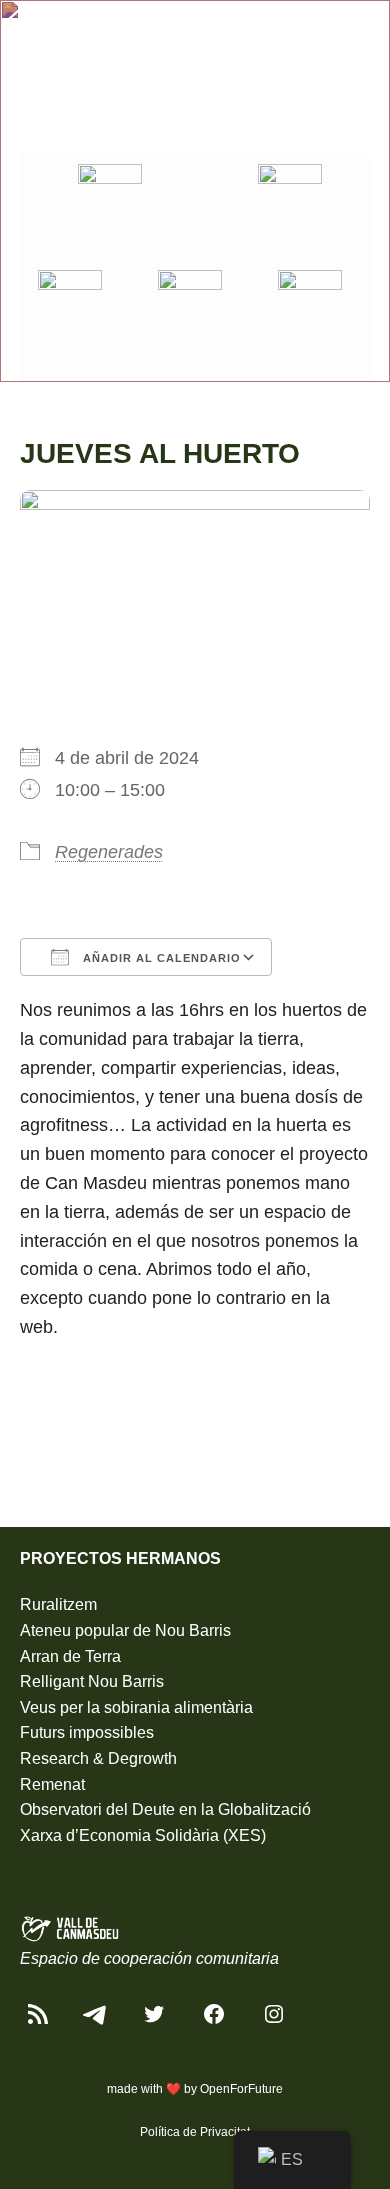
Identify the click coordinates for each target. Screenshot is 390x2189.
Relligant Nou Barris (92, 1681)
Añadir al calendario (160, 958)
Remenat (52, 1784)
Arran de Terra (70, 1656)
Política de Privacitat (195, 2132)
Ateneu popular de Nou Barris (125, 1630)
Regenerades (109, 852)
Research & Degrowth (98, 1758)
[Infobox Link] (110, 207)
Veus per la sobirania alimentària (136, 1707)
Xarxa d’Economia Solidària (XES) (143, 1835)
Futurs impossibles (87, 1732)
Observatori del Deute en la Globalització (165, 1809)
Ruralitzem (58, 1604)
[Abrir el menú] (358, 32)
